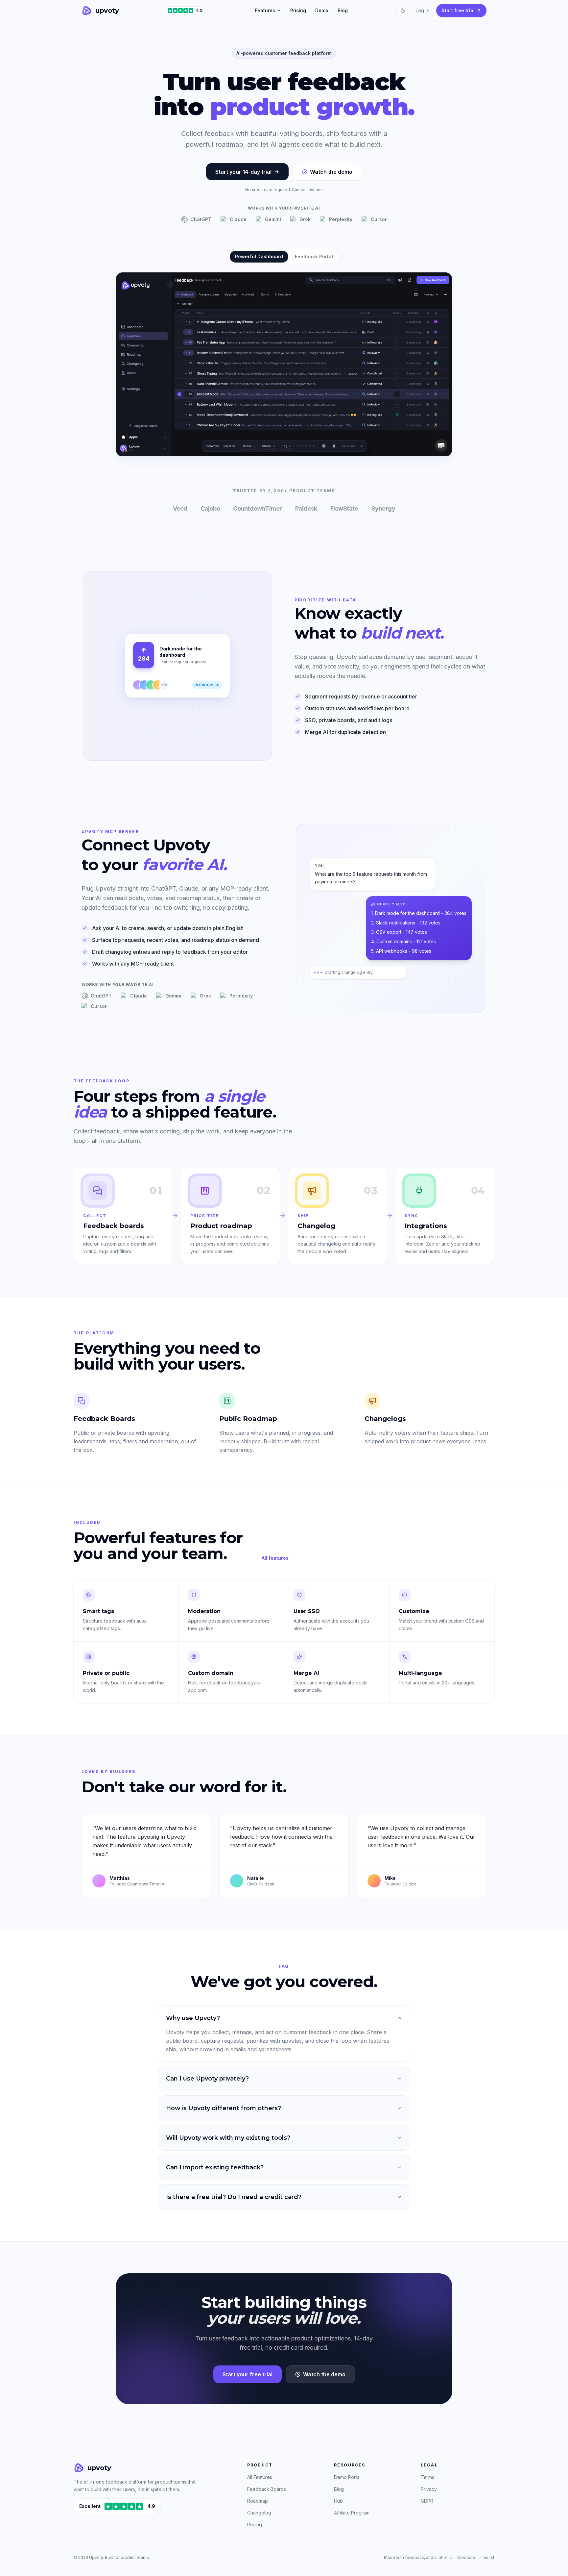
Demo (322, 10)
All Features (260, 2477)
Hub (338, 2501)
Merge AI (306, 1673)
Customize (414, 1611)
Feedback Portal (314, 256)
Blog (343, 10)
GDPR (427, 2501)
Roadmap (258, 2501)
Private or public (106, 1673)
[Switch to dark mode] (403, 11)
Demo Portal (347, 2477)
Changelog (259, 2513)
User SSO (307, 1611)
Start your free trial (248, 2374)
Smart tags (98, 1611)
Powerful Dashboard (259, 256)
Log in (423, 10)
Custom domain (211, 1673)
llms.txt (487, 2557)
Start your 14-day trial (243, 172)
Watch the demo (331, 172)
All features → (278, 1558)
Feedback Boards (267, 2489)
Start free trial (458, 10)
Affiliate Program (352, 2513)
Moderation (204, 1611)
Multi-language (420, 1673)
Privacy (429, 2489)
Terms (427, 2477)
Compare (466, 2557)
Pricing (298, 10)
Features (265, 10)
